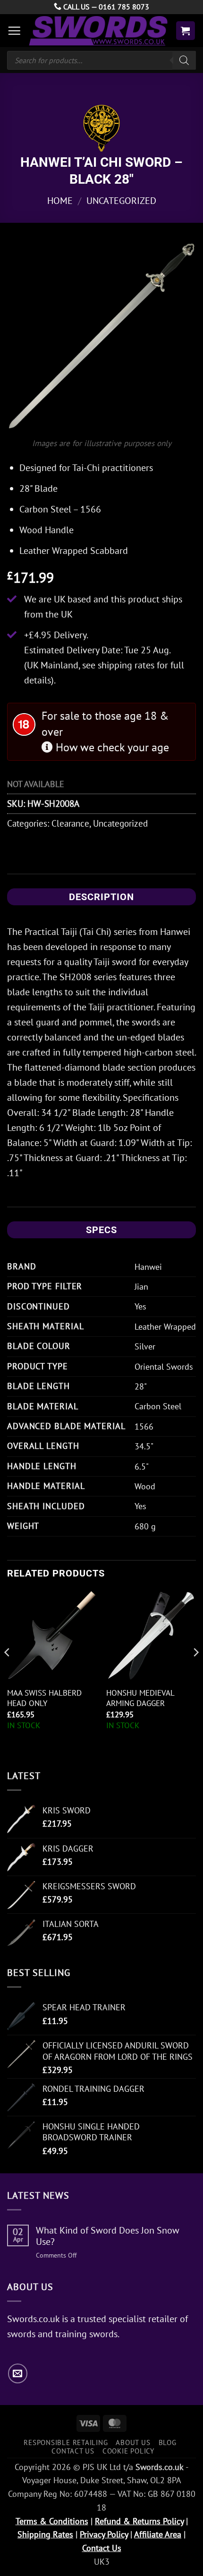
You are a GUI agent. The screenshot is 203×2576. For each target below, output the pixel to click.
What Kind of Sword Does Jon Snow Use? (108, 2236)
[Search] (184, 60)
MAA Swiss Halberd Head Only (44, 1698)
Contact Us (73, 2451)
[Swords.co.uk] (98, 31)
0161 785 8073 (124, 7)
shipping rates (126, 665)
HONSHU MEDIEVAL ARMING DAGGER (140, 1698)
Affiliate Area (158, 2534)
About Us (133, 2442)
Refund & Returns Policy (139, 2521)
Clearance (70, 823)
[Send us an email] (18, 2373)
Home (60, 201)
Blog (168, 2442)
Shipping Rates (45, 2534)
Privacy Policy (104, 2534)
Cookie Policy (128, 2451)
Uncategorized (121, 201)
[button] (14, 31)
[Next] (195, 1671)
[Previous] (8, 1671)
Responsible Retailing (66, 2442)
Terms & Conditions (52, 2521)
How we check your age (111, 747)
